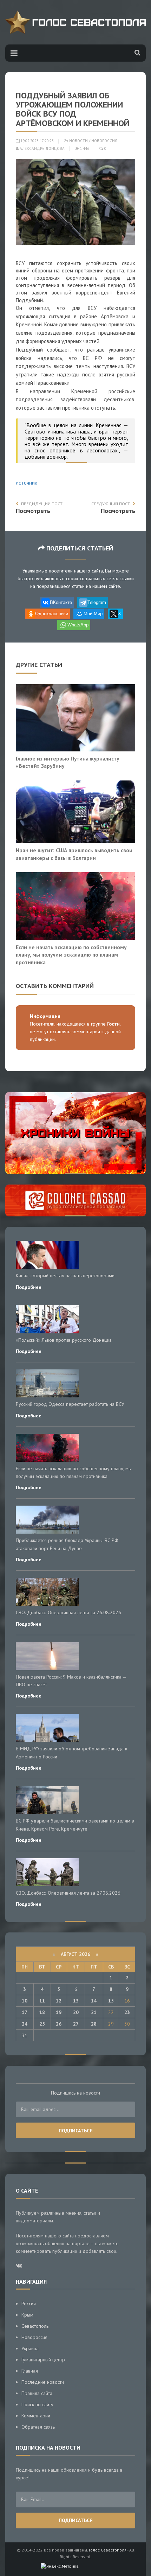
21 (94, 2012)
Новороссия (104, 141)
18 (42, 2012)
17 (25, 2012)
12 (59, 2001)
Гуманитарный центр (43, 2360)
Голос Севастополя (108, 2550)
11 (42, 2001)
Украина (30, 2348)
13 (76, 2001)
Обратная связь (38, 2427)
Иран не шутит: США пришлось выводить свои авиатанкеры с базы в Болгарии (74, 854)
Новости (78, 141)
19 (59, 2012)
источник (27, 483)
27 (76, 2024)
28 (94, 2024)
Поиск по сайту (37, 2404)
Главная (30, 2371)
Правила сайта (37, 2393)
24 (25, 2024)
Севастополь (35, 2326)
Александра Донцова (42, 148)
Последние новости (43, 2382)
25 (42, 2024)
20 (76, 2012)
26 (59, 2024)
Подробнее (29, 1287)
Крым (27, 2315)
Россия (29, 2304)
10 (25, 2001)
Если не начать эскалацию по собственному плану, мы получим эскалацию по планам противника (71, 955)
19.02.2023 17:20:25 (37, 141)
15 (111, 2001)
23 (127, 2012)
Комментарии (36, 2416)
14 (94, 2001)
